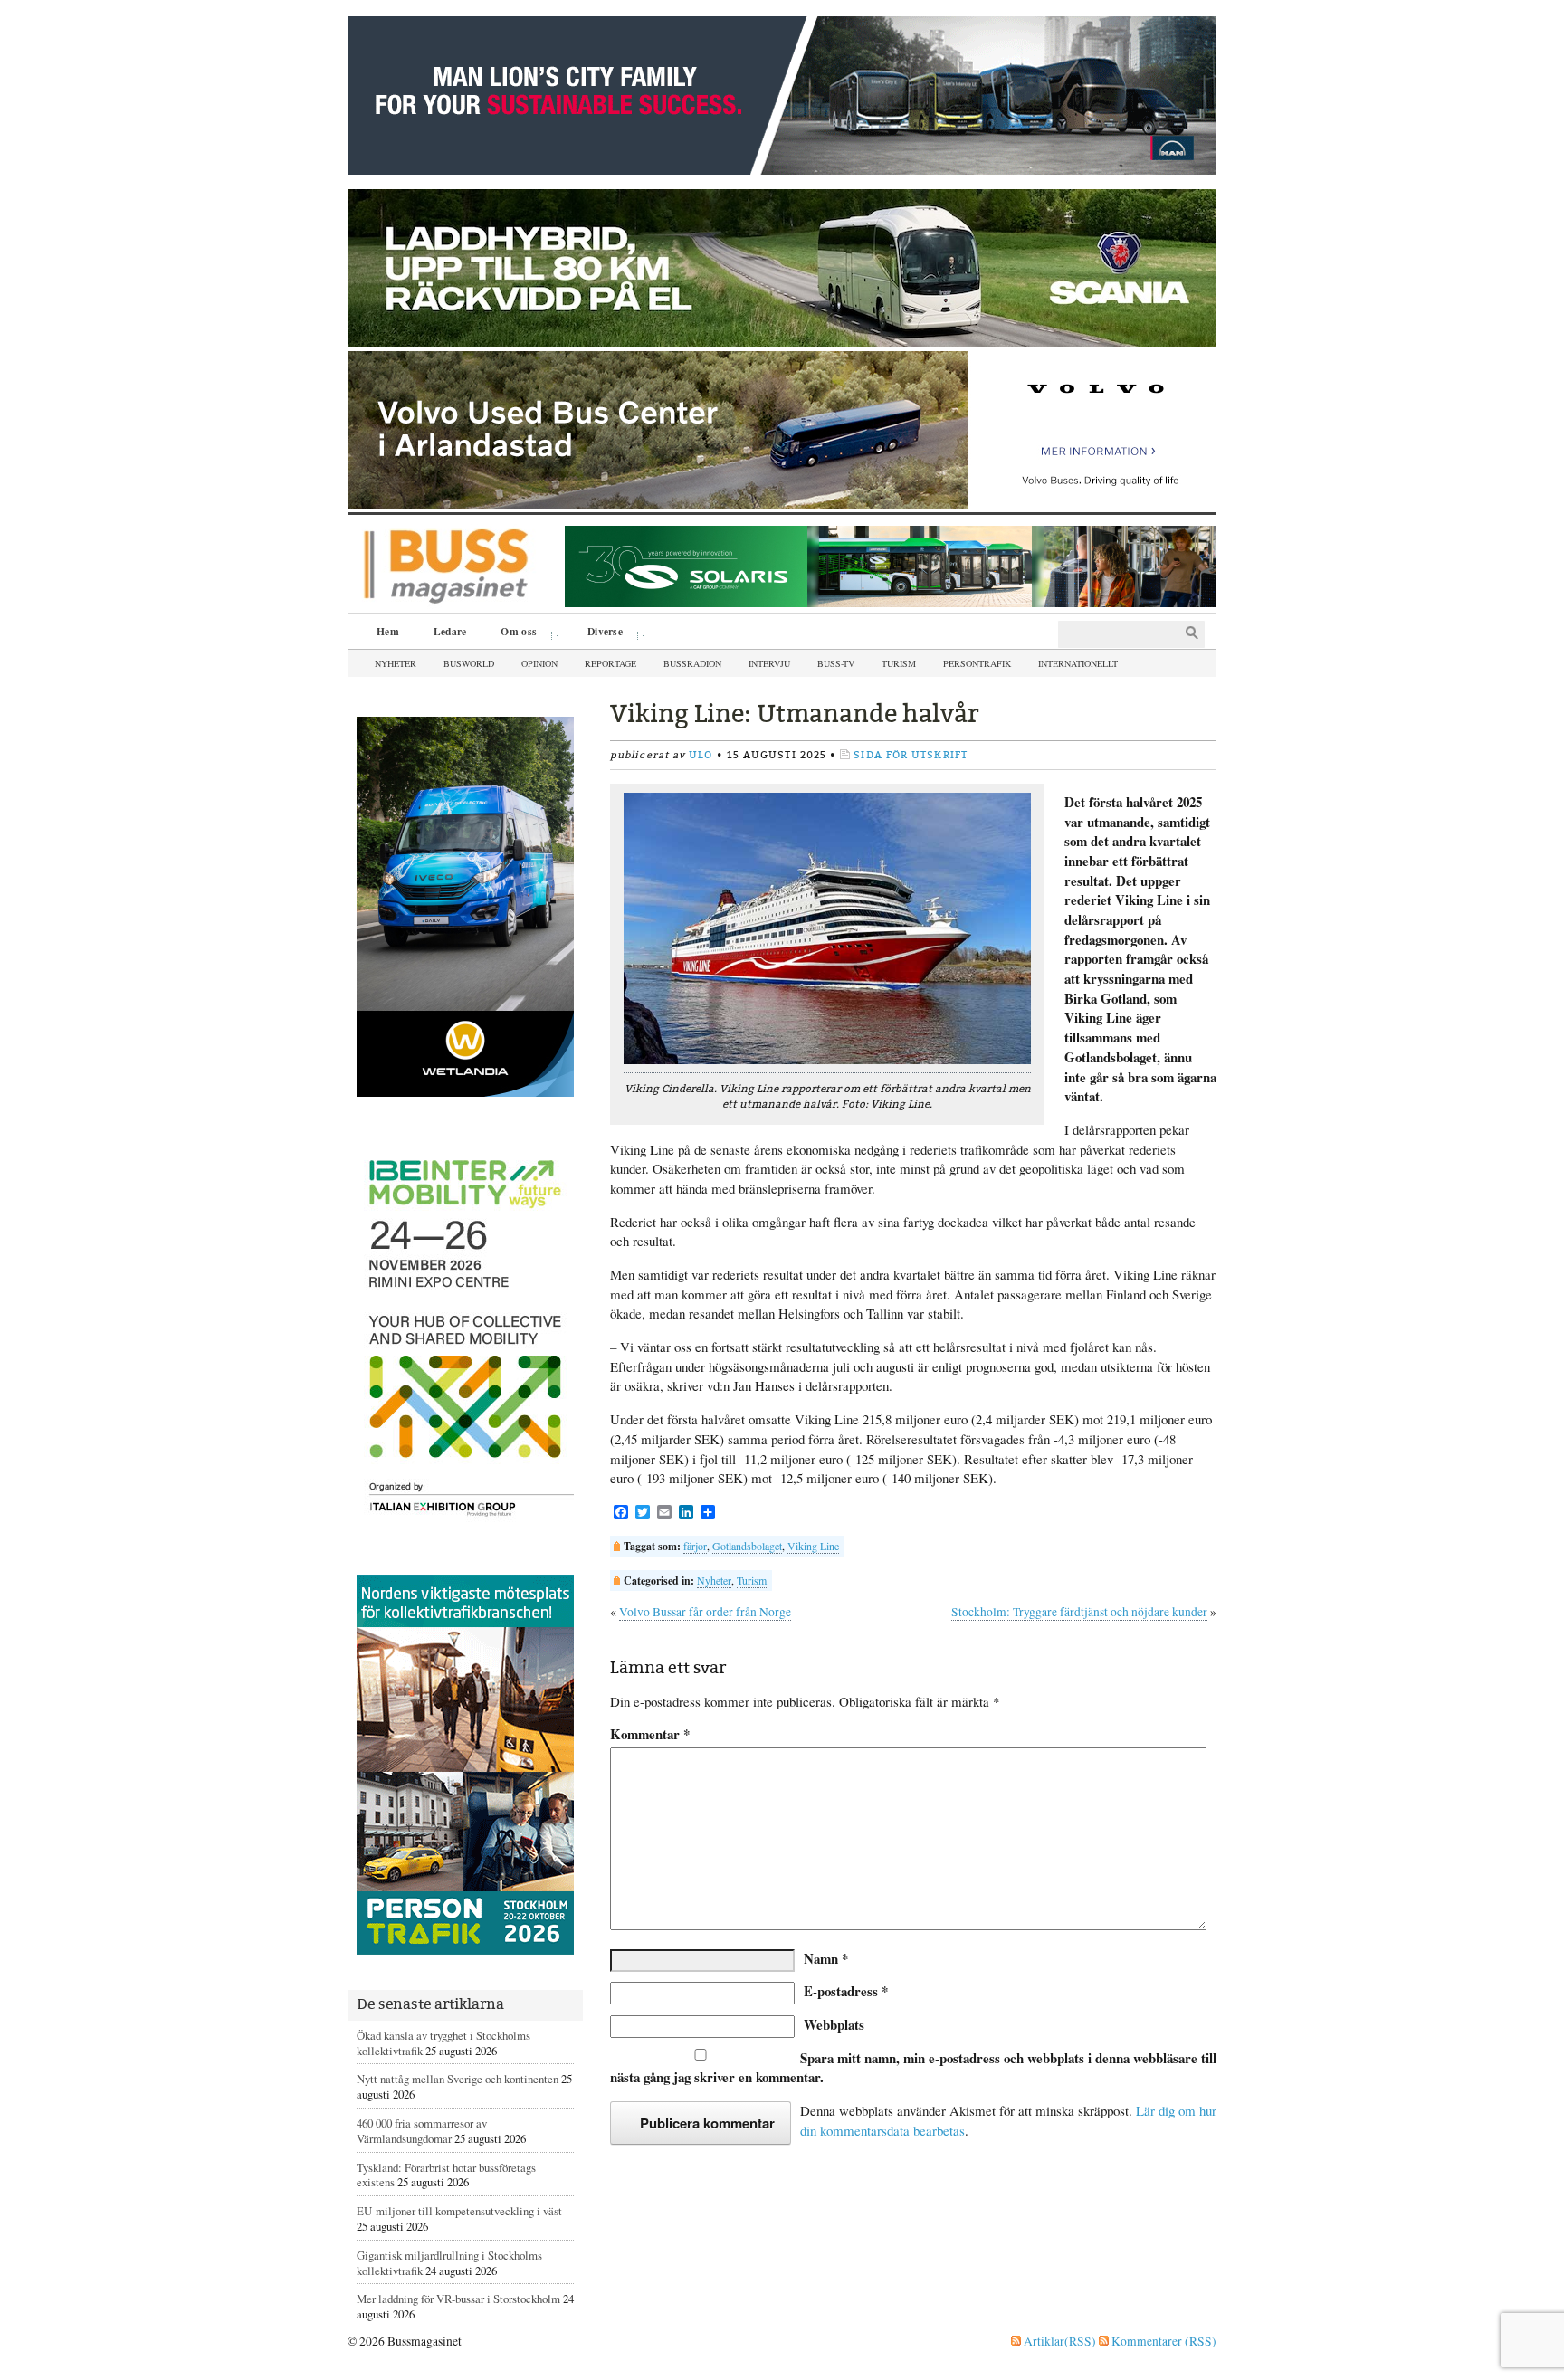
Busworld (469, 663)
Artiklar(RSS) (1059, 2341)
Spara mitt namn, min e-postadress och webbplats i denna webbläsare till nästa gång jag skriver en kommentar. (913, 2068)
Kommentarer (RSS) (1163, 2341)
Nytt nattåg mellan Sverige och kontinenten (458, 2079)
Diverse (599, 633)
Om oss (512, 633)
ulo (701, 755)
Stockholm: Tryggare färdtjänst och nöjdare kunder (1079, 1612)
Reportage (610, 663)
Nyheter (396, 663)
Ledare (450, 631)
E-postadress (846, 1991)
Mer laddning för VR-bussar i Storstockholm (458, 2299)
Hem (388, 631)
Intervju (769, 663)
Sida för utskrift (911, 755)
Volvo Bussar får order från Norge (705, 1612)
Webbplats (834, 2024)
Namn (826, 1958)
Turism (899, 663)
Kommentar (650, 1734)
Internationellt (1078, 663)
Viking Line (813, 1546)
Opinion (539, 663)
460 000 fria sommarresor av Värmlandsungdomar (422, 2131)
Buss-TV (836, 663)
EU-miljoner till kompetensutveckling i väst (459, 2211)
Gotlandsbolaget (747, 1546)
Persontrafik (977, 663)
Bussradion (692, 663)
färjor (695, 1546)
